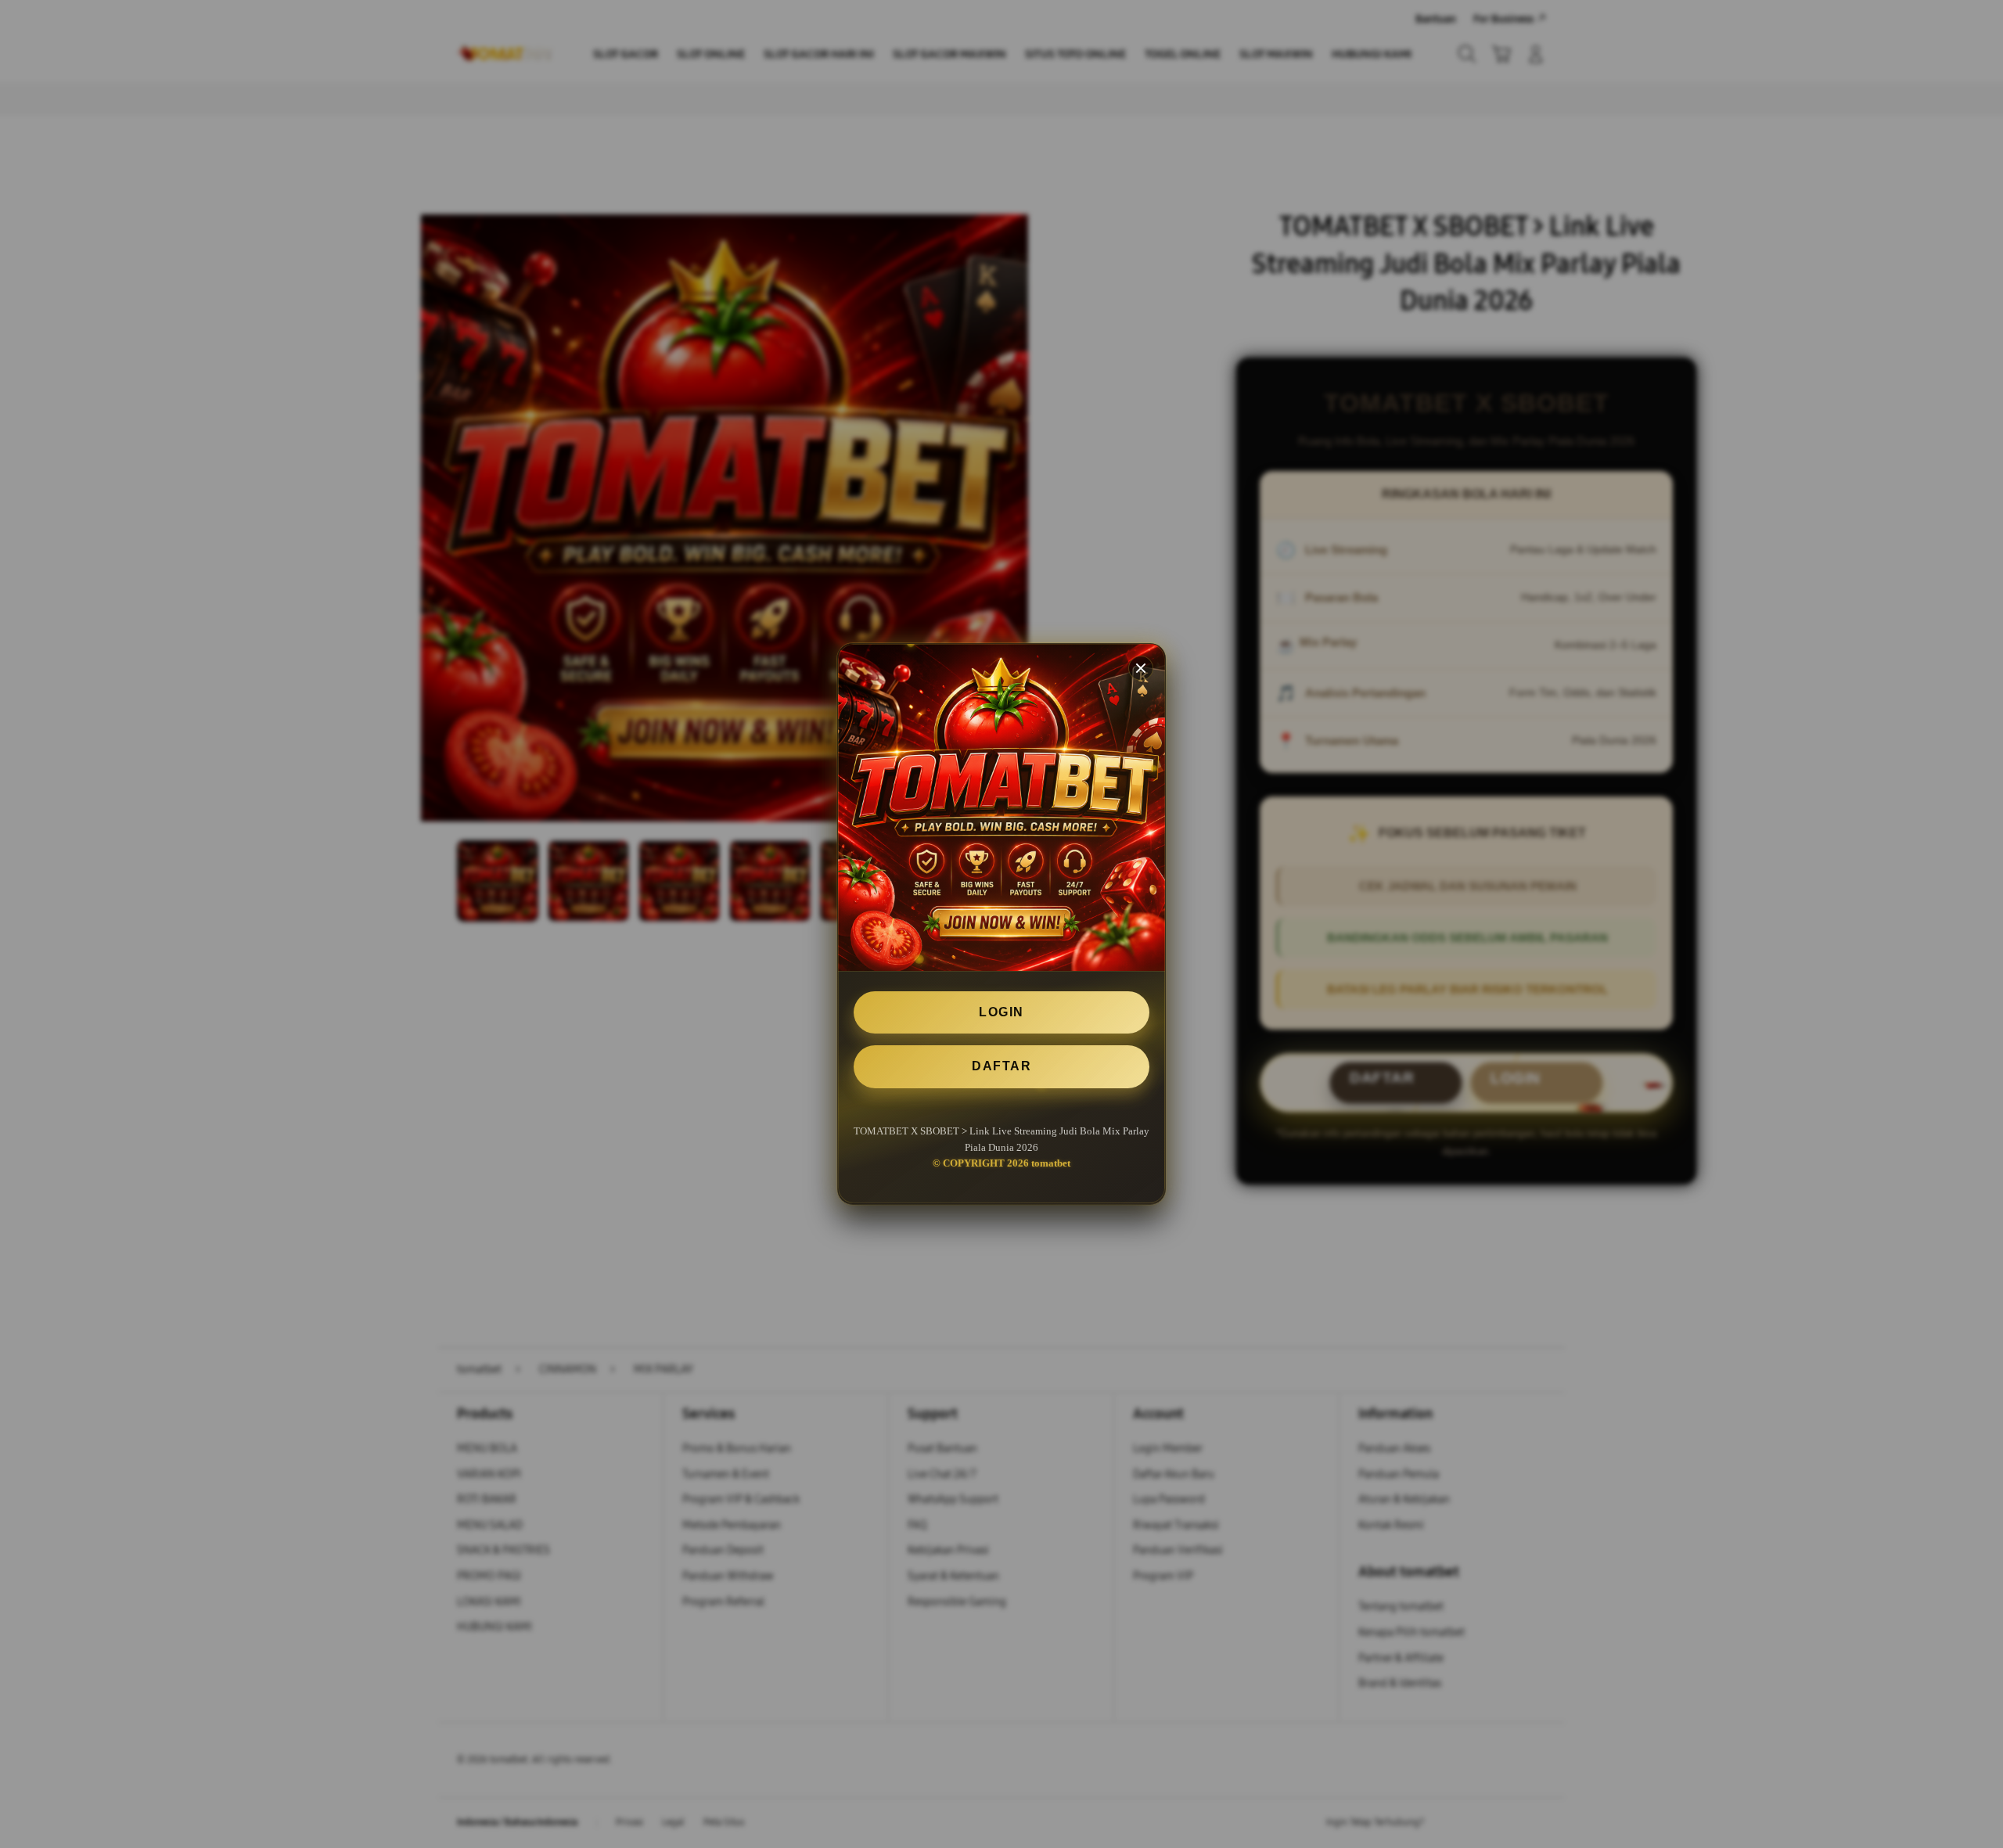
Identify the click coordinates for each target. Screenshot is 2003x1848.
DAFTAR (1001, 1067)
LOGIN (1001, 1012)
